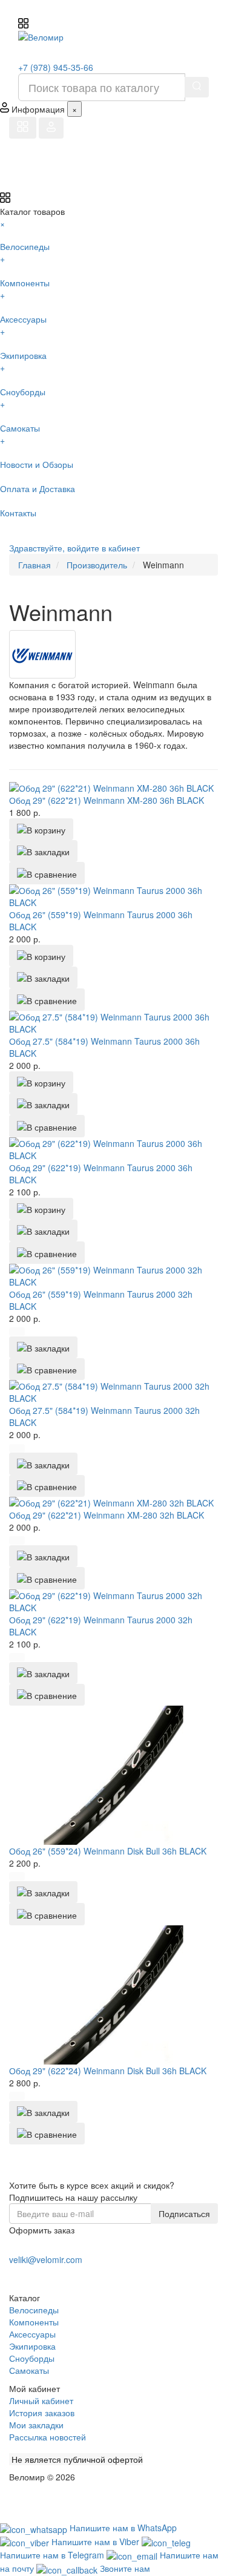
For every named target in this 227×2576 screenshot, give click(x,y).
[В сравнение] (47, 873)
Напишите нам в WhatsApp (123, 2528)
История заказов (42, 2413)
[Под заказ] (17, 1332)
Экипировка (32, 2346)
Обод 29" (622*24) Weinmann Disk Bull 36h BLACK (108, 2071)
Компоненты (34, 2322)
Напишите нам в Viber (97, 2541)
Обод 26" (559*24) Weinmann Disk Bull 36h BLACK (108, 1851)
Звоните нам (125, 2568)
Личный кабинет (41, 2400)
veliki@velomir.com (46, 2259)
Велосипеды (34, 2310)
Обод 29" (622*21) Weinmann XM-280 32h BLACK (107, 1515)
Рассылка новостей (48, 2437)
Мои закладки (36, 2425)
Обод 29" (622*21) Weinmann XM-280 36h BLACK (107, 800)
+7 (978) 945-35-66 (56, 67)
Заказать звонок (53, 2275)
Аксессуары (32, 2334)
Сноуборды (32, 2358)
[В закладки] (43, 851)
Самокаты (29, 2370)
